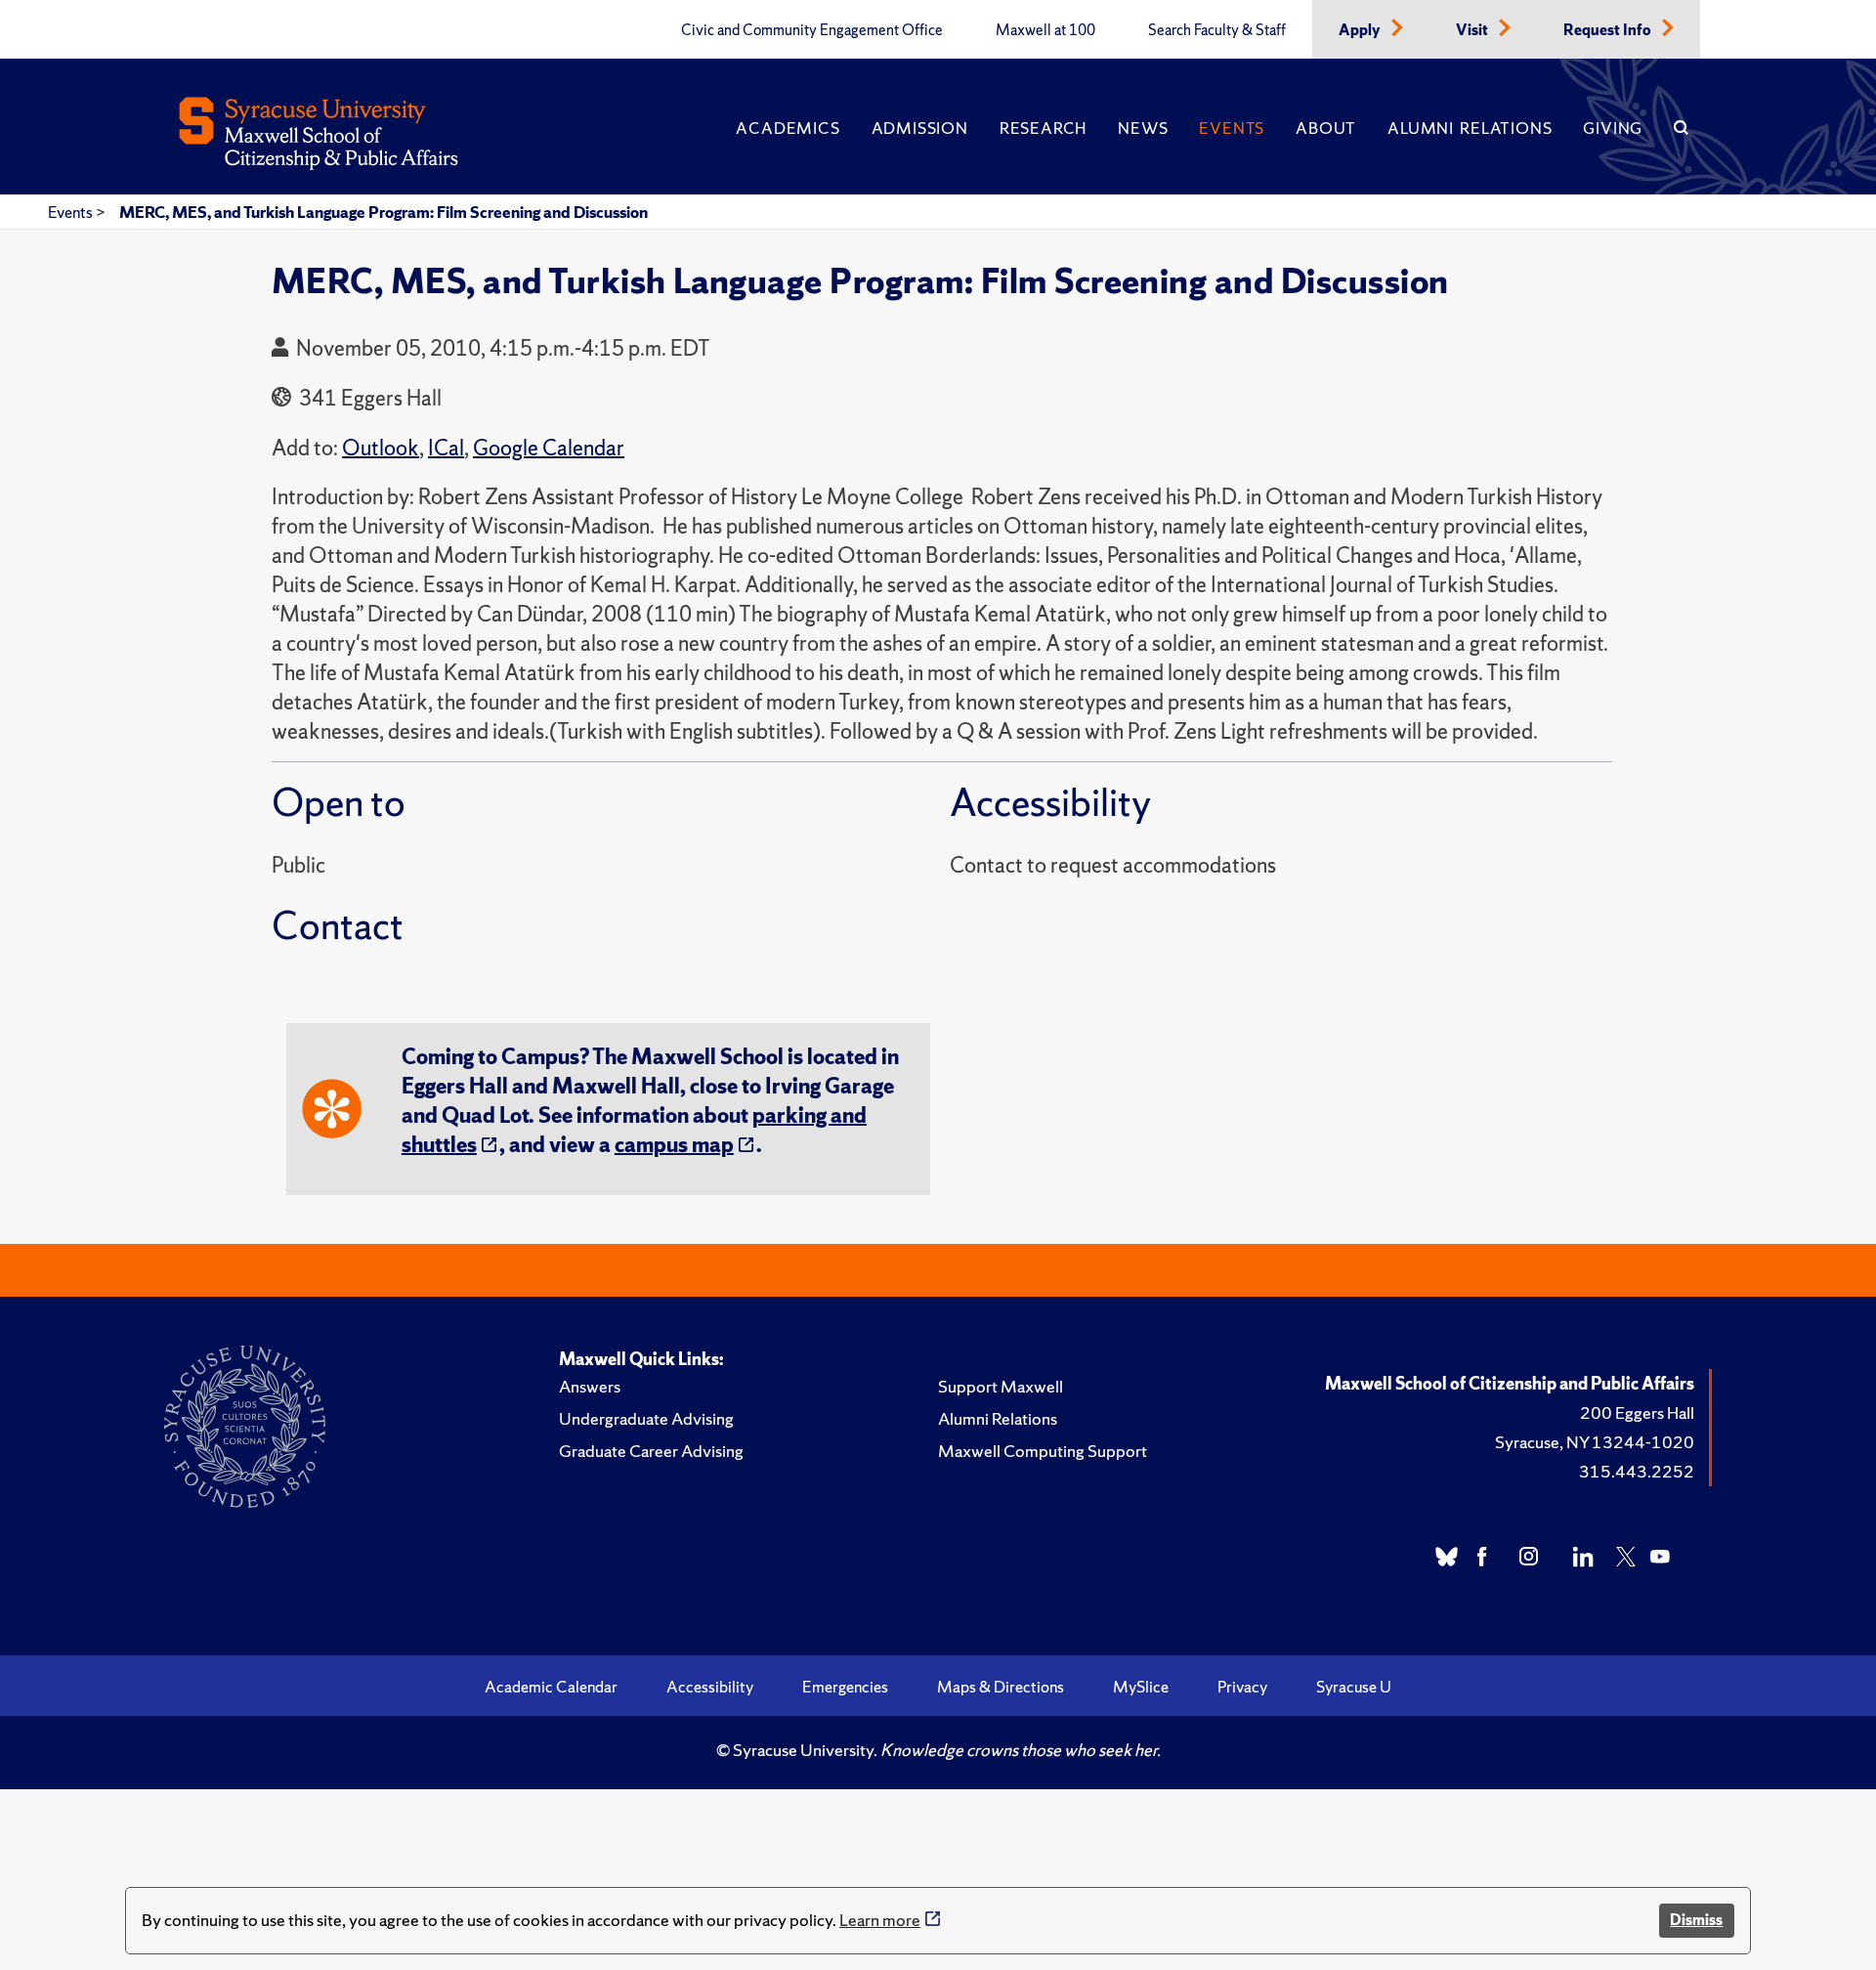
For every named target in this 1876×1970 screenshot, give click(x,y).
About (1326, 128)
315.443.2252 (1637, 1471)
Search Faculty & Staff (1217, 30)
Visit (1473, 30)
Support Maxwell (1001, 1386)
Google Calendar (549, 448)
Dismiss (1696, 1920)
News (1143, 128)
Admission (920, 128)
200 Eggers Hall (1637, 1413)
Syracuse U (1354, 1687)
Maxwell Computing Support (1043, 1451)
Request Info (1609, 30)
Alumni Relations (1470, 128)
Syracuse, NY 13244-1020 (1595, 1442)
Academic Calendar (551, 1687)
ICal (446, 448)
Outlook (381, 448)
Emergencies (845, 1687)
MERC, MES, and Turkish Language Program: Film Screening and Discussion (384, 212)
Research (1043, 128)
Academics (788, 128)
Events (1232, 128)
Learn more (880, 1920)
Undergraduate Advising (646, 1418)
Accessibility (710, 1687)
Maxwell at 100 (1045, 30)
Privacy (1242, 1687)
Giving (1613, 128)
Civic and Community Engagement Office (812, 30)
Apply (1361, 30)
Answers (590, 1386)
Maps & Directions (1001, 1687)
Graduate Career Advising (651, 1451)
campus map (674, 1145)
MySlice (1141, 1687)
